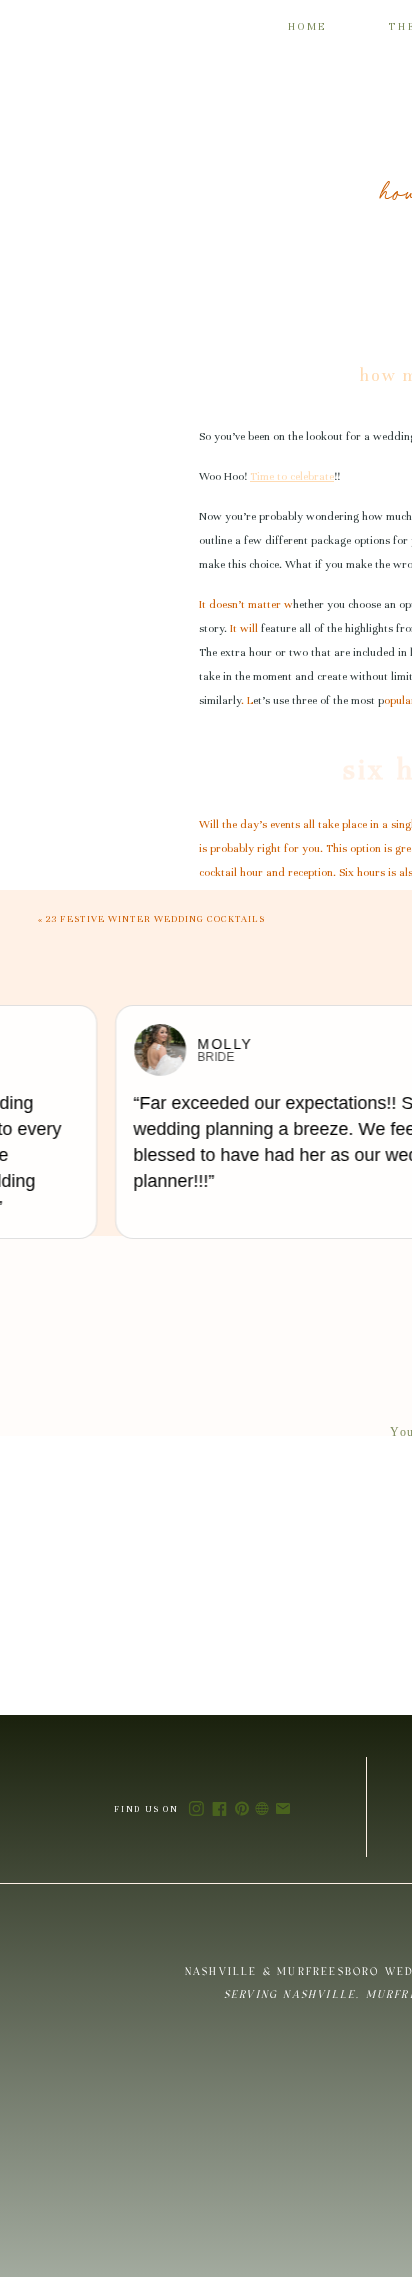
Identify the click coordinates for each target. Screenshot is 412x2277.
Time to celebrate (292, 476)
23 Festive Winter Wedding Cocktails (155, 919)
